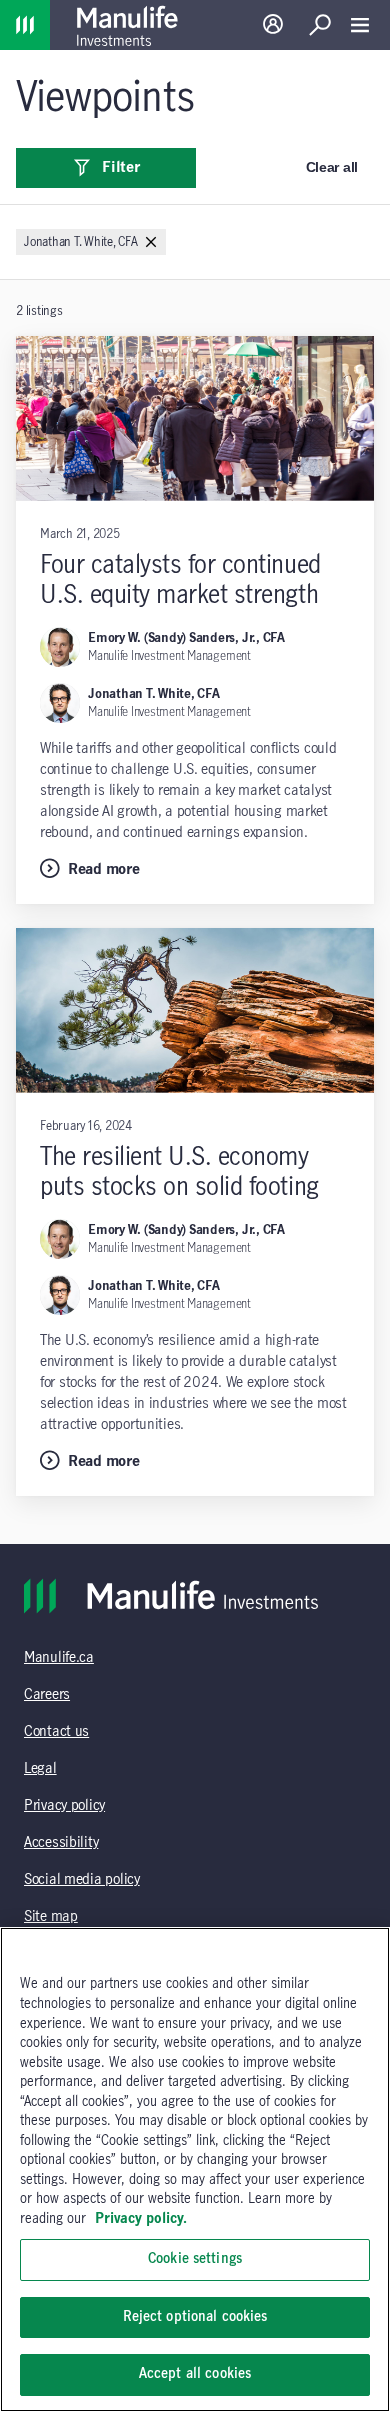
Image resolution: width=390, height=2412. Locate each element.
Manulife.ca (59, 1658)
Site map (51, 1917)
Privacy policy (64, 1806)
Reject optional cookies (195, 2317)
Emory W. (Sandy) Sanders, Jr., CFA (186, 638)
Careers (47, 1695)
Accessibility (61, 1843)
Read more (103, 870)
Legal (40, 1769)
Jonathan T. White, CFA (154, 694)
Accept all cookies (195, 2374)
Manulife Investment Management (169, 656)
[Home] (25, 25)
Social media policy (82, 1880)
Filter (120, 168)
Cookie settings (195, 2259)
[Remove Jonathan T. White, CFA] (151, 243)
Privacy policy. (141, 2219)
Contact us (56, 1732)
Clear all (332, 167)
